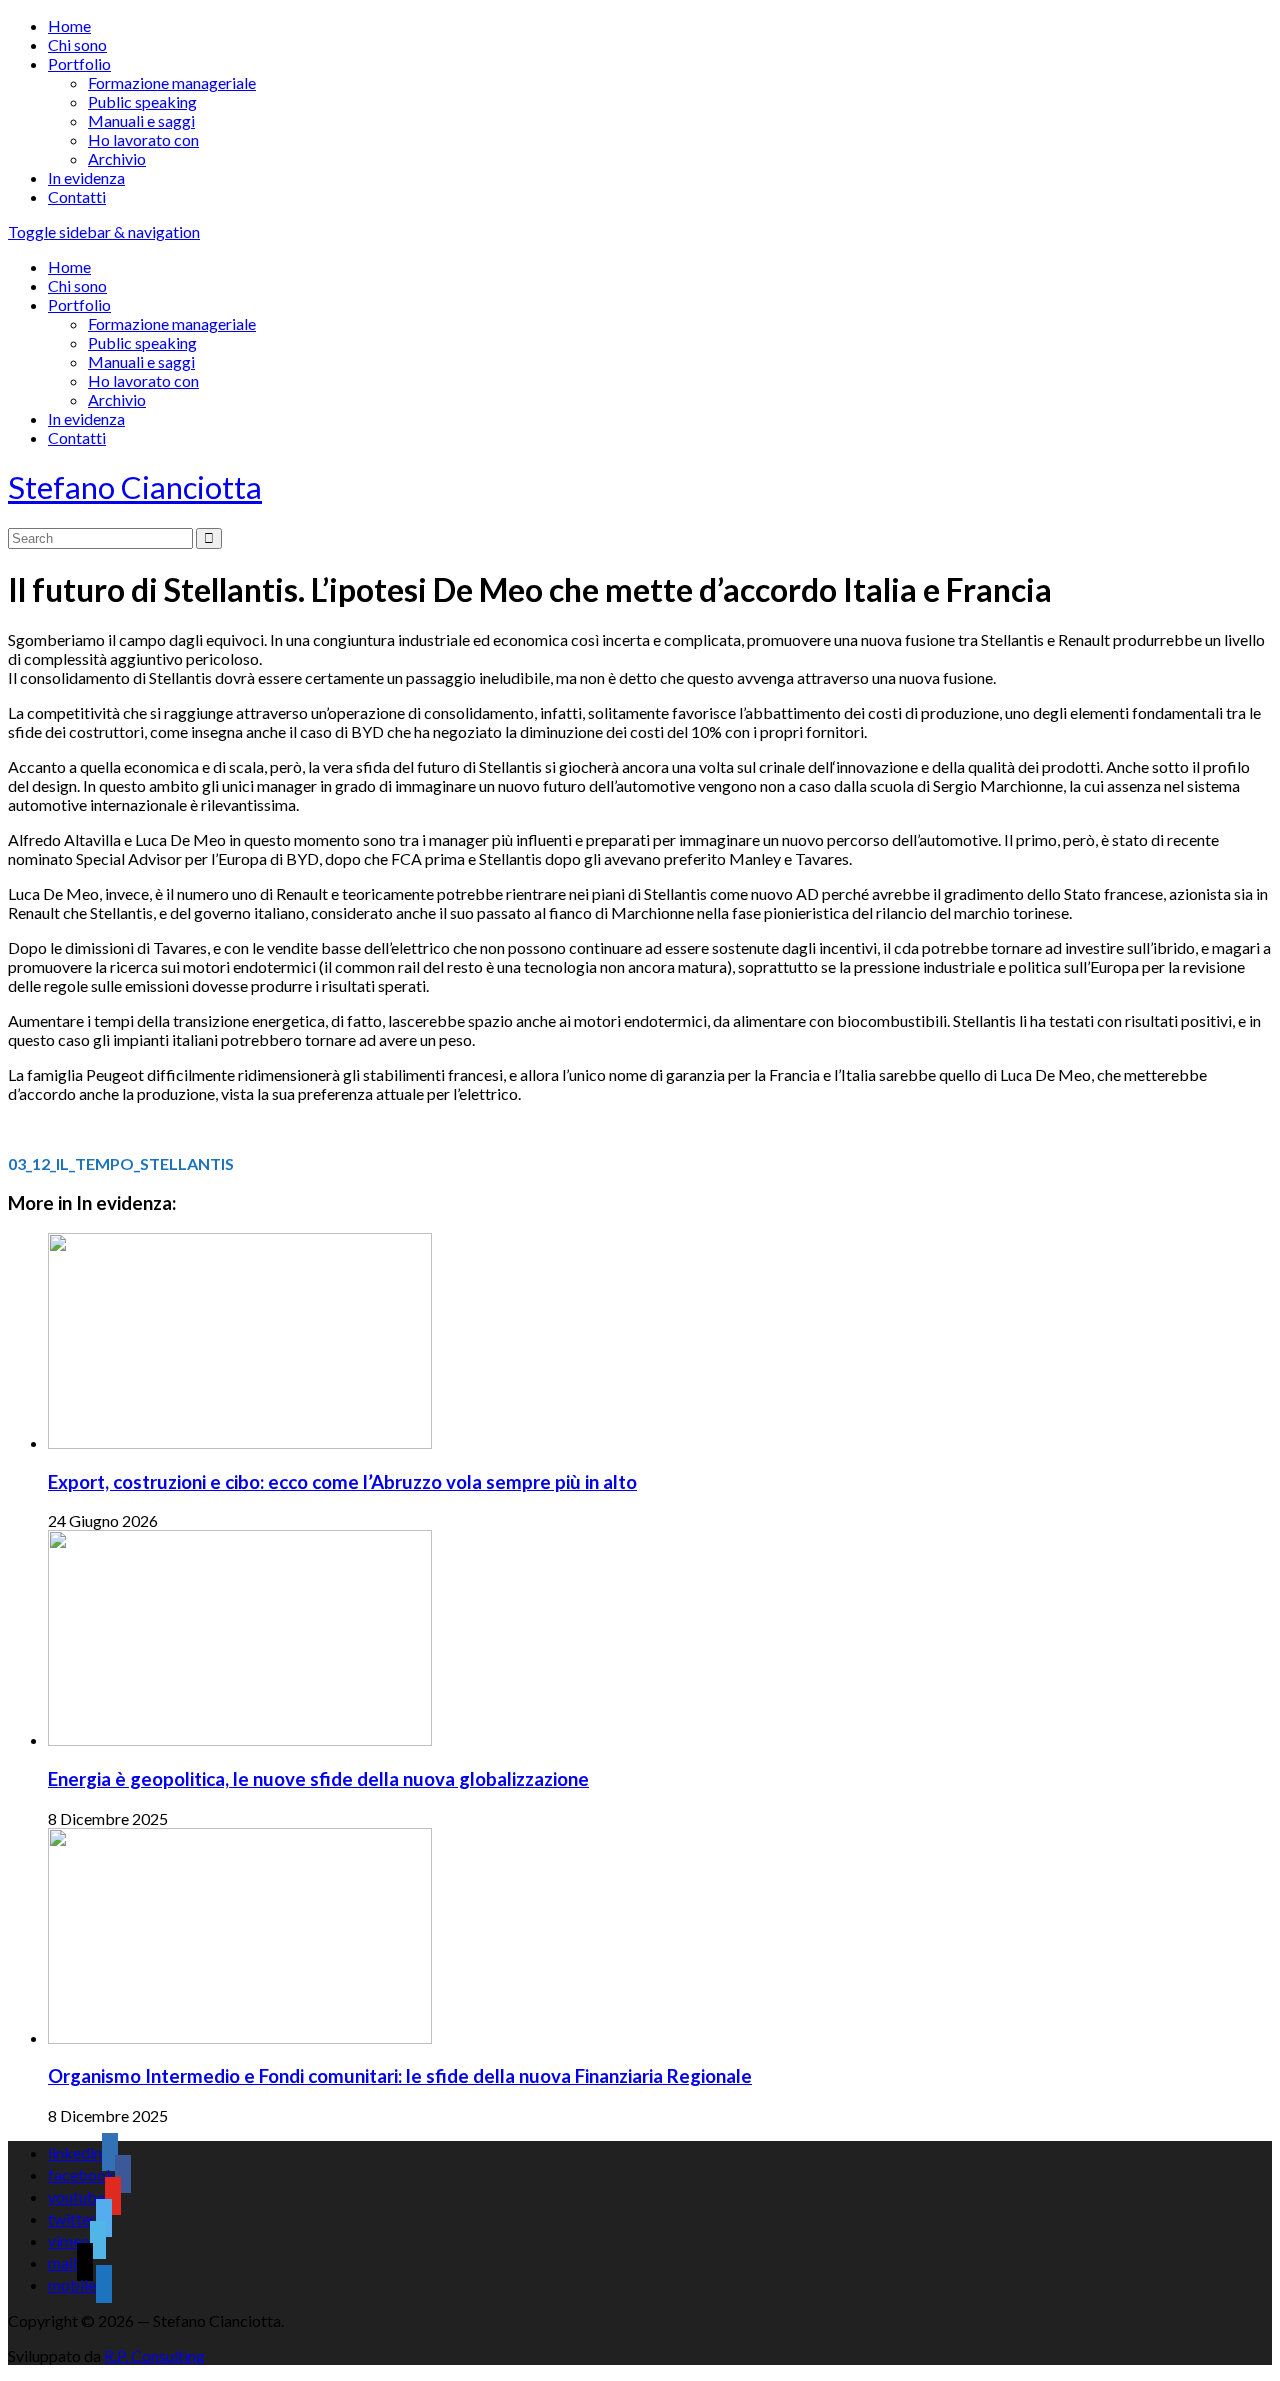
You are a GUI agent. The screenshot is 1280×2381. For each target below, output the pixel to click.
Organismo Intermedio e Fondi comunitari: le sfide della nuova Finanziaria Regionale (400, 2076)
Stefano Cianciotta (135, 487)
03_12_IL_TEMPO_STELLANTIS (121, 1163)
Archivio (117, 158)
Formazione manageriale (172, 82)
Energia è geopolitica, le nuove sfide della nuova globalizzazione (318, 1779)
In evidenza (86, 177)
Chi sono (77, 44)
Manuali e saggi (141, 120)
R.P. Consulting (154, 2355)
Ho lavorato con (143, 139)
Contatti (77, 196)
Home (69, 25)
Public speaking (142, 101)
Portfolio (79, 63)
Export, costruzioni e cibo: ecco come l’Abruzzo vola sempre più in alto (342, 1482)
